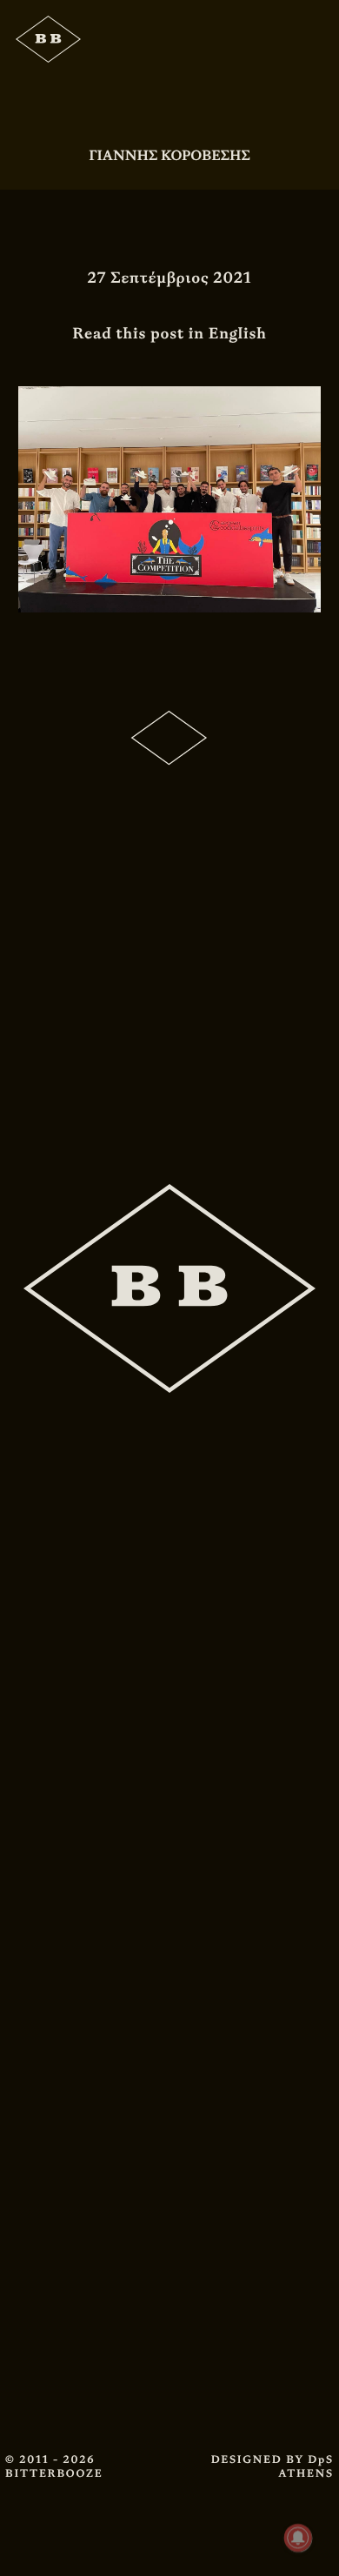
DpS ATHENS (306, 2466)
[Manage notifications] (298, 2538)
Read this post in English (169, 334)
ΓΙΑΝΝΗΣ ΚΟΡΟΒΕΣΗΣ (169, 155)
